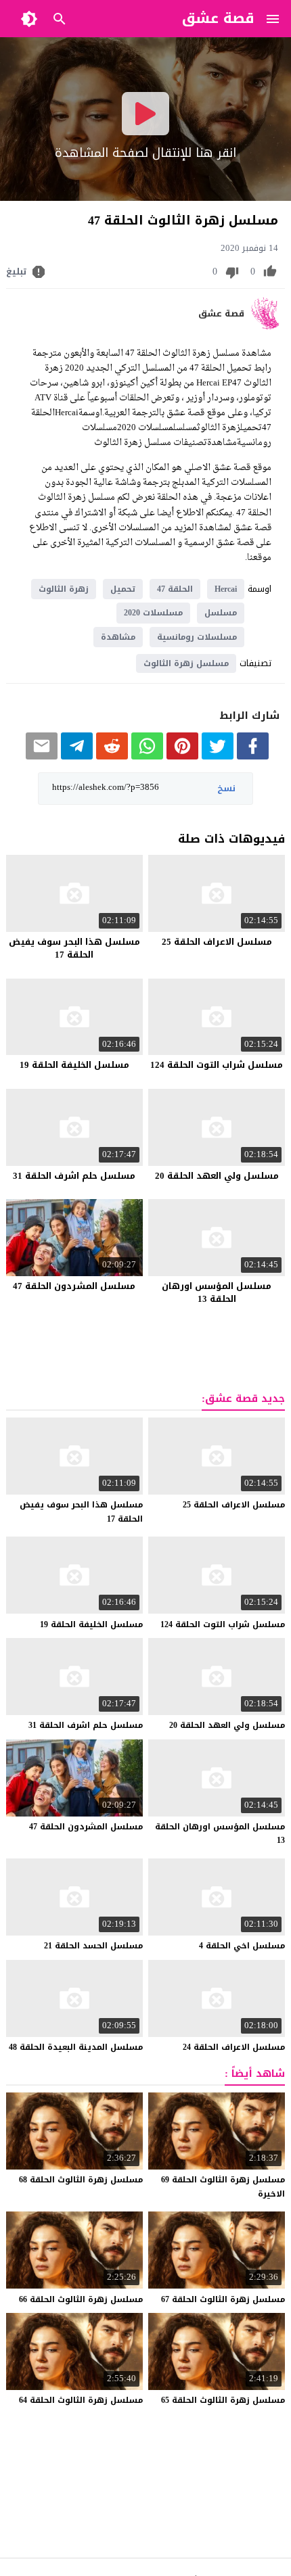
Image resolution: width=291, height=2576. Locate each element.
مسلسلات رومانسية (197, 637)
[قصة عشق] (268, 326)
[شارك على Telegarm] (77, 756)
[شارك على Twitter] (218, 756)
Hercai (226, 589)
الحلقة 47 (175, 589)
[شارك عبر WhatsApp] (147, 756)
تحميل (123, 589)
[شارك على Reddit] (112, 756)
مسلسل (221, 613)
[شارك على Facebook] (253, 756)
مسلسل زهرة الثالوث (186, 663)
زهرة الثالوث (64, 589)
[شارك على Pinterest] (182, 756)
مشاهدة (118, 637)
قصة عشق (221, 314)
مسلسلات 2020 (153, 613)
